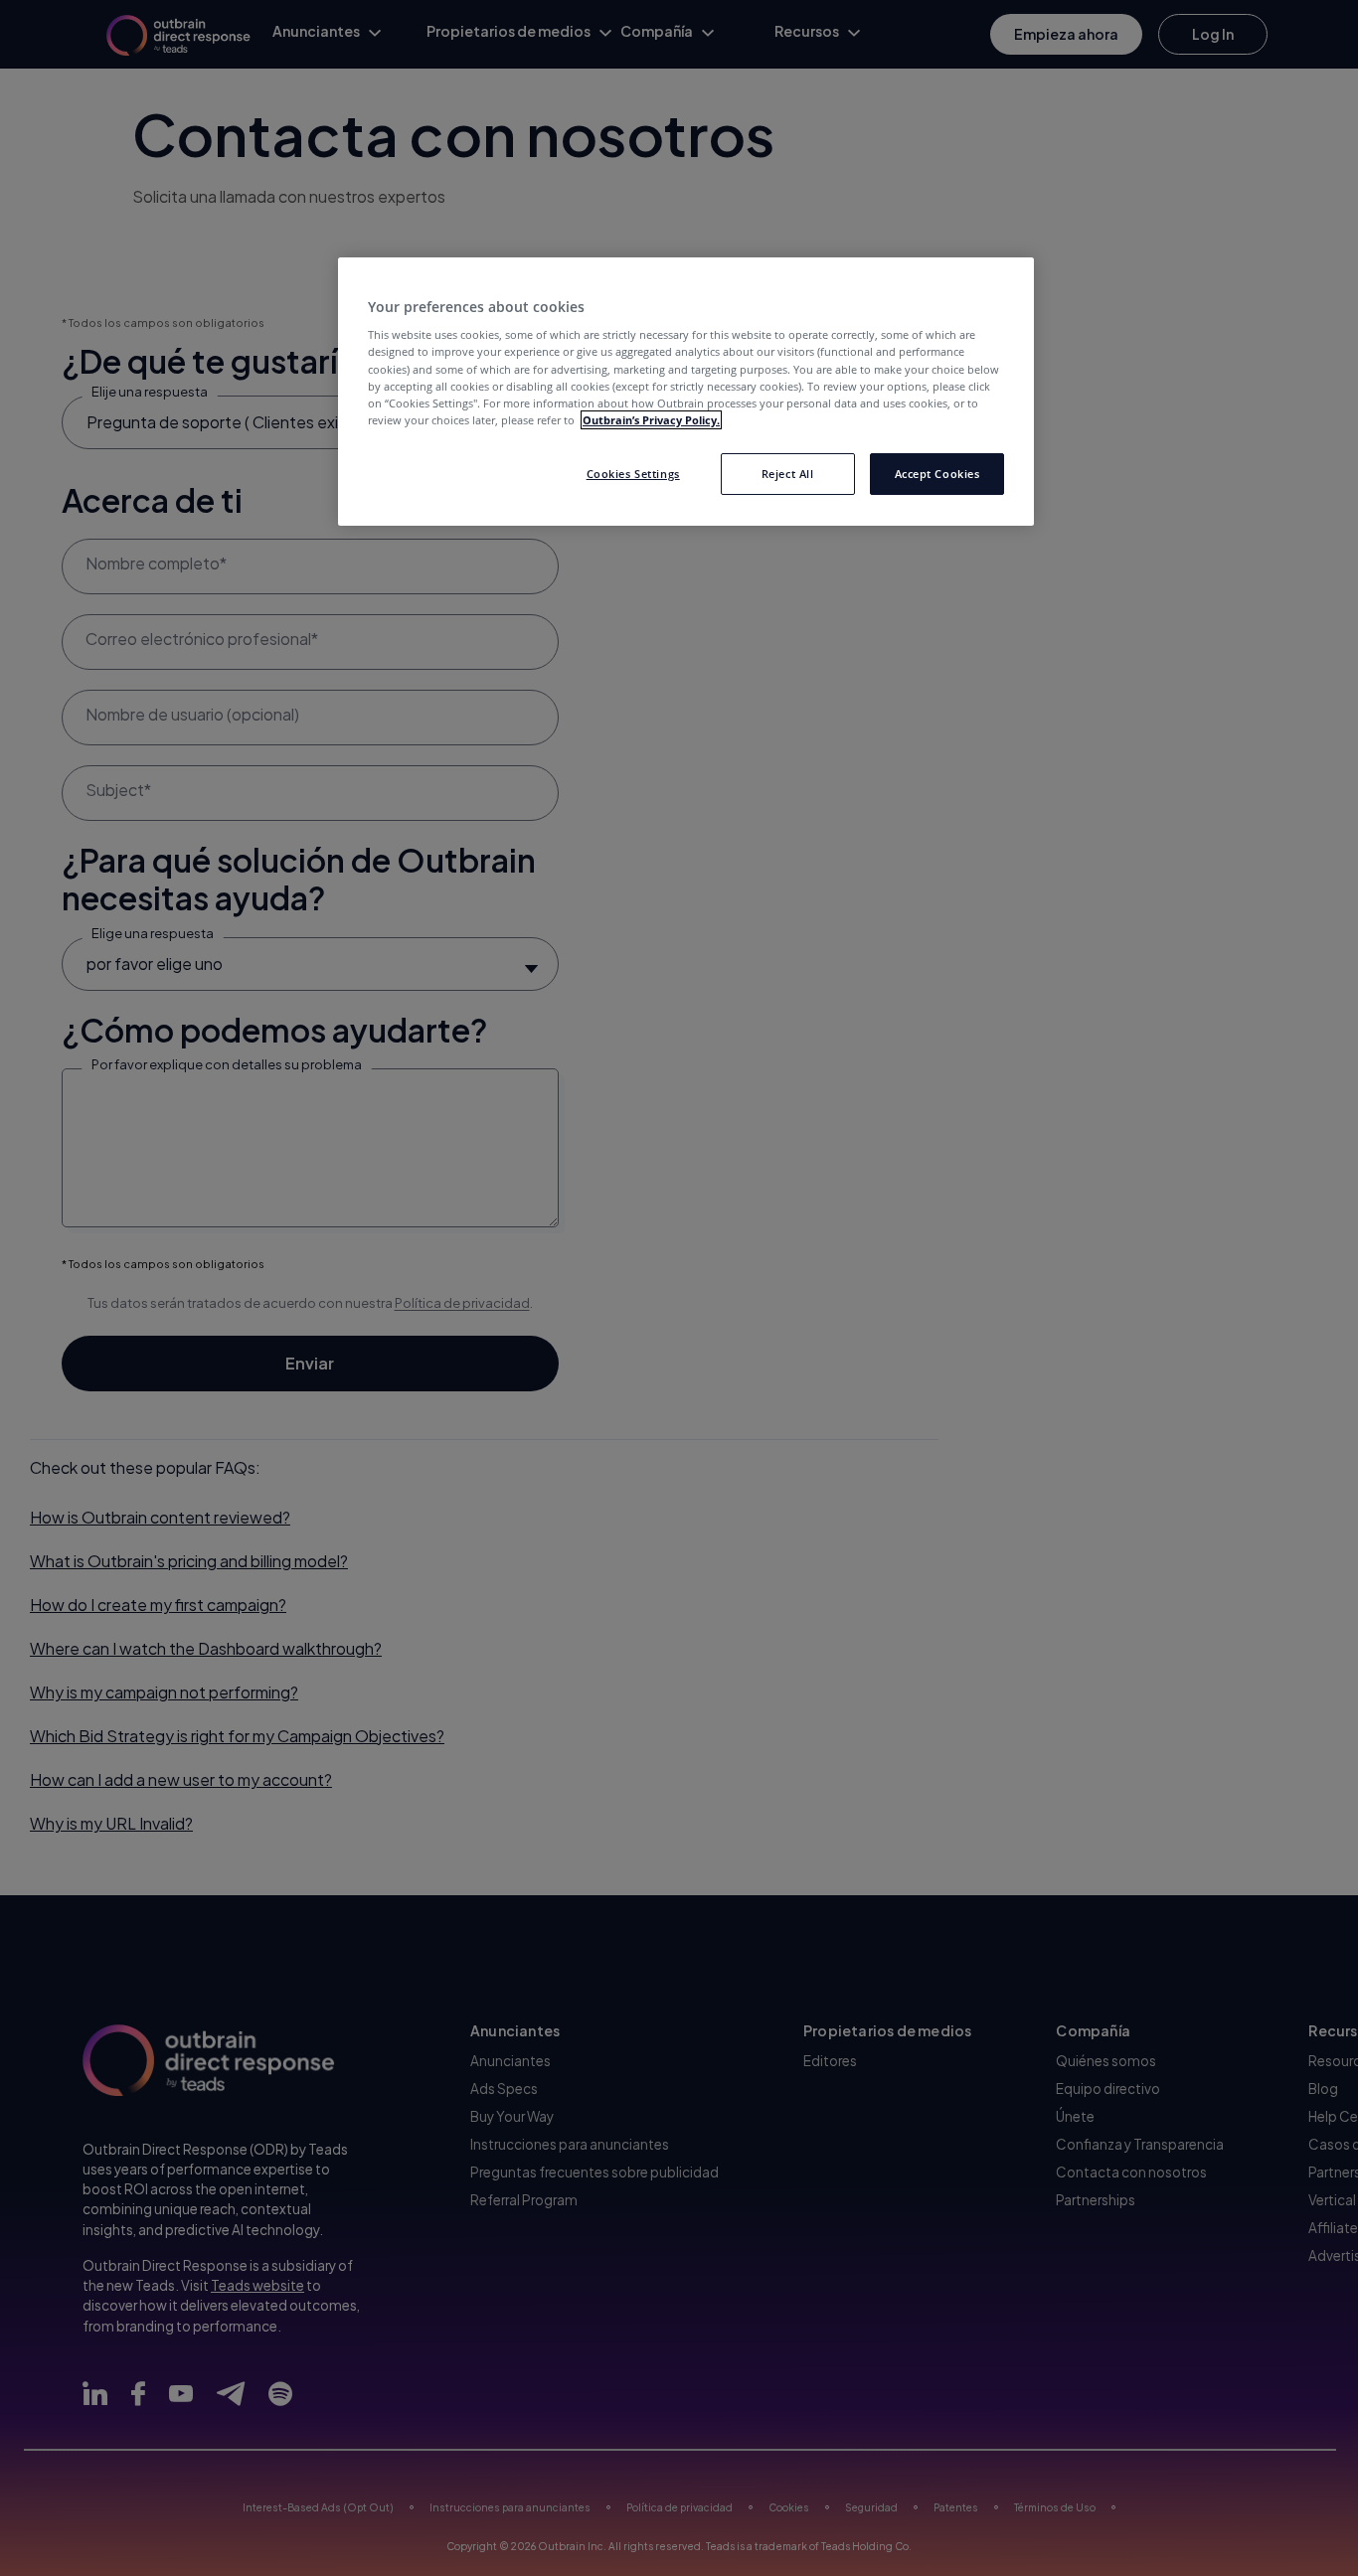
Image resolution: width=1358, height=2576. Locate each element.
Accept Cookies (937, 474)
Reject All (788, 474)
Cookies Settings (633, 474)
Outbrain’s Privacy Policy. (651, 420)
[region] (686, 392)
